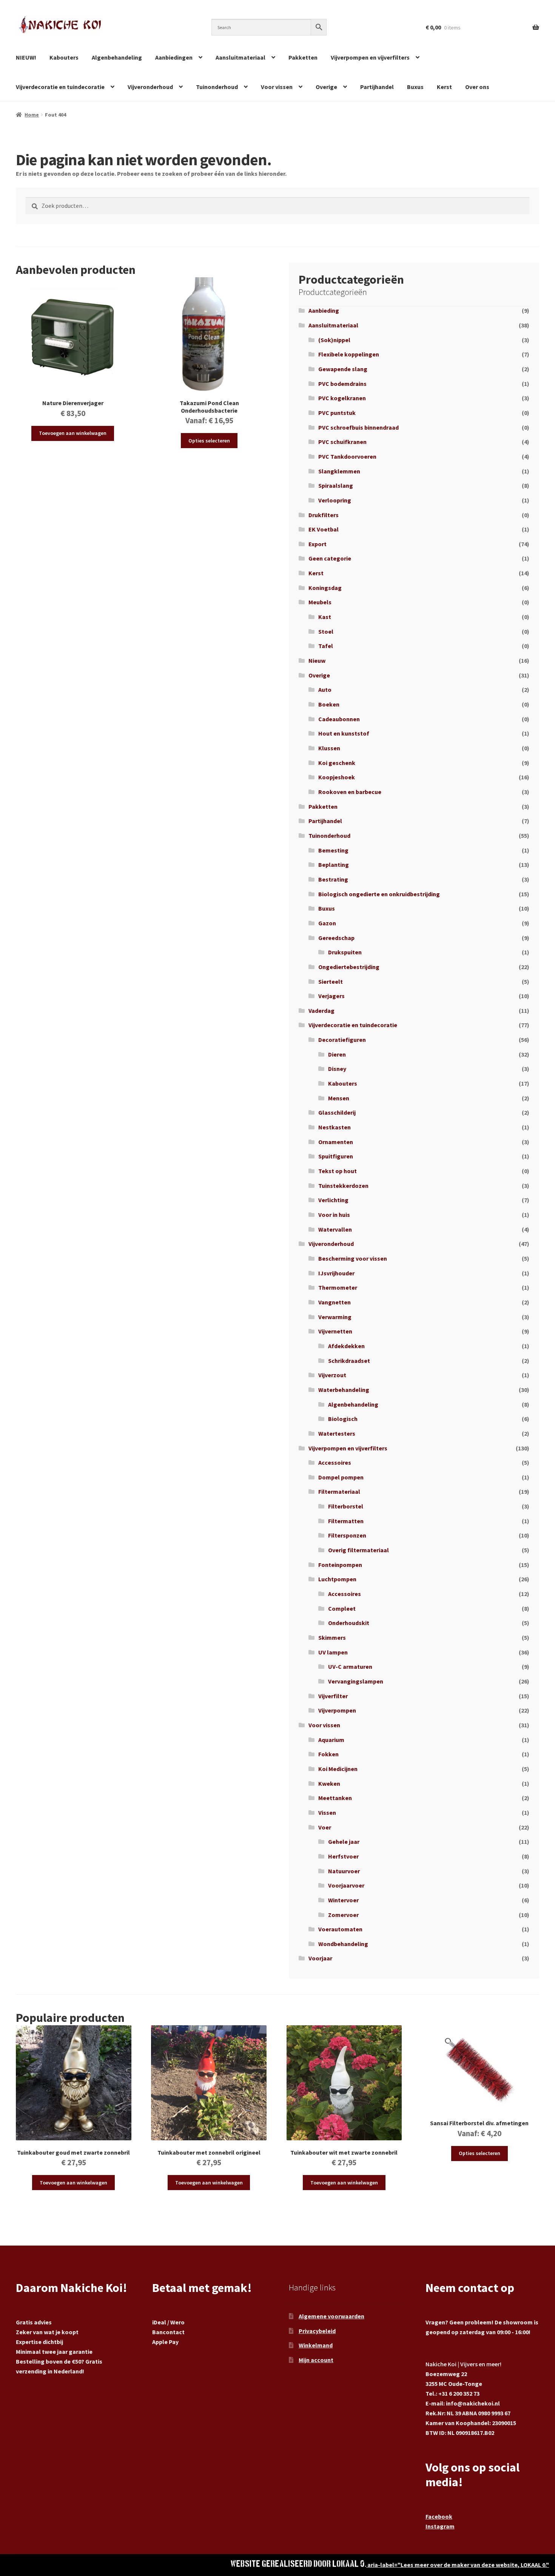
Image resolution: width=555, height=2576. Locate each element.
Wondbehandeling (343, 1944)
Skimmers (332, 1637)
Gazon (327, 923)
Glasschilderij (337, 1112)
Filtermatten (346, 1521)
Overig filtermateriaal (358, 1550)
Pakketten (303, 57)
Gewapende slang (343, 369)
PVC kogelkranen (342, 398)
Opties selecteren (209, 441)
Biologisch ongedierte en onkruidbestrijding (379, 894)
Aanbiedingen (174, 57)
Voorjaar (320, 1958)
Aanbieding (324, 310)
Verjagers (331, 996)
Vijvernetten (335, 1331)
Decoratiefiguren (342, 1040)
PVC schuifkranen (342, 442)
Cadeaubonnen (339, 719)
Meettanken (335, 1798)
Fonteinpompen (340, 1565)
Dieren (337, 1054)
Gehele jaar (344, 1842)
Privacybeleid (317, 2331)
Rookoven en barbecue (350, 792)
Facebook (439, 2516)
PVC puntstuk (337, 413)
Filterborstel (346, 1506)
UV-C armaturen (350, 1667)
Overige (326, 87)
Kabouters (64, 57)
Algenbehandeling (117, 57)
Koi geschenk (337, 763)
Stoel (326, 631)
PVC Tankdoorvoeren (347, 456)
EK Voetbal (324, 529)
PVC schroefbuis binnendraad (358, 427)
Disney (337, 1069)
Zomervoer (343, 1915)
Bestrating (333, 879)
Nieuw (317, 661)
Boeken (329, 704)
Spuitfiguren (336, 1156)
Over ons (477, 87)
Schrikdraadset (349, 1361)
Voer (325, 1827)
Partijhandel (377, 87)
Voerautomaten (340, 1929)
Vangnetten (335, 1302)
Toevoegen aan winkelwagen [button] (73, 433)
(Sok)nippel (334, 340)
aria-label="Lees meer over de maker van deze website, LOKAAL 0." (458, 2565)
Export (318, 544)
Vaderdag (321, 1011)
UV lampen (333, 1652)
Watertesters (337, 1433)
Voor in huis (334, 1215)
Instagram (440, 2526)
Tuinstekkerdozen (343, 1186)
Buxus (415, 87)
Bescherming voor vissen (353, 1258)
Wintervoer (343, 1900)
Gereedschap (336, 938)
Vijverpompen (337, 1710)
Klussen (329, 748)
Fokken (328, 1754)
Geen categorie (330, 558)
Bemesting (333, 850)
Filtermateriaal (339, 1492)
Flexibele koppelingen (349, 354)
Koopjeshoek (337, 777)
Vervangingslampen (356, 1681)
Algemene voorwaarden (331, 2316)
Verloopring (335, 500)
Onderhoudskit (349, 1623)
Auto (325, 690)
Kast (325, 617)
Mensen (339, 1098)
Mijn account (316, 2360)
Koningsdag (325, 588)
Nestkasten (335, 1127)
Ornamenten (336, 1142)
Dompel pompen (341, 1477)
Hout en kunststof (344, 733)
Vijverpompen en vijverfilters (370, 57)
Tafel (326, 646)
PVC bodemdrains (342, 384)
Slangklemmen (339, 471)
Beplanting (334, 865)
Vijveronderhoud (150, 87)
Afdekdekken (346, 1346)
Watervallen (335, 1229)
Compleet (342, 1608)
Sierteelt (331, 982)
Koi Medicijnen (338, 1769)
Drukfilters (324, 515)
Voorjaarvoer (346, 1885)
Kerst (444, 87)
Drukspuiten (345, 952)
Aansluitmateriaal (240, 57)
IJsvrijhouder (336, 1273)
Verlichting (333, 1200)
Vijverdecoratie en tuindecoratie (60, 87)
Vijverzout (332, 1375)
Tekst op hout (338, 1171)
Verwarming (335, 1317)
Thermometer (338, 1287)
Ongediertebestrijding (349, 967)
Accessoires (335, 1462)
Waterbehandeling (344, 1390)
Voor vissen (277, 87)
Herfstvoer (343, 1856)
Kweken (329, 1783)
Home (32, 115)
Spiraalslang (336, 485)
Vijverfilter (333, 1696)
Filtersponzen (347, 1535)
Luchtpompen (337, 1579)
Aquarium (331, 1740)
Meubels (320, 602)
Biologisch (343, 1419)
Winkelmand (316, 2345)
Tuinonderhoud (217, 87)
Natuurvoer (344, 1871)
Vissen (327, 1813)
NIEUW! (26, 57)
